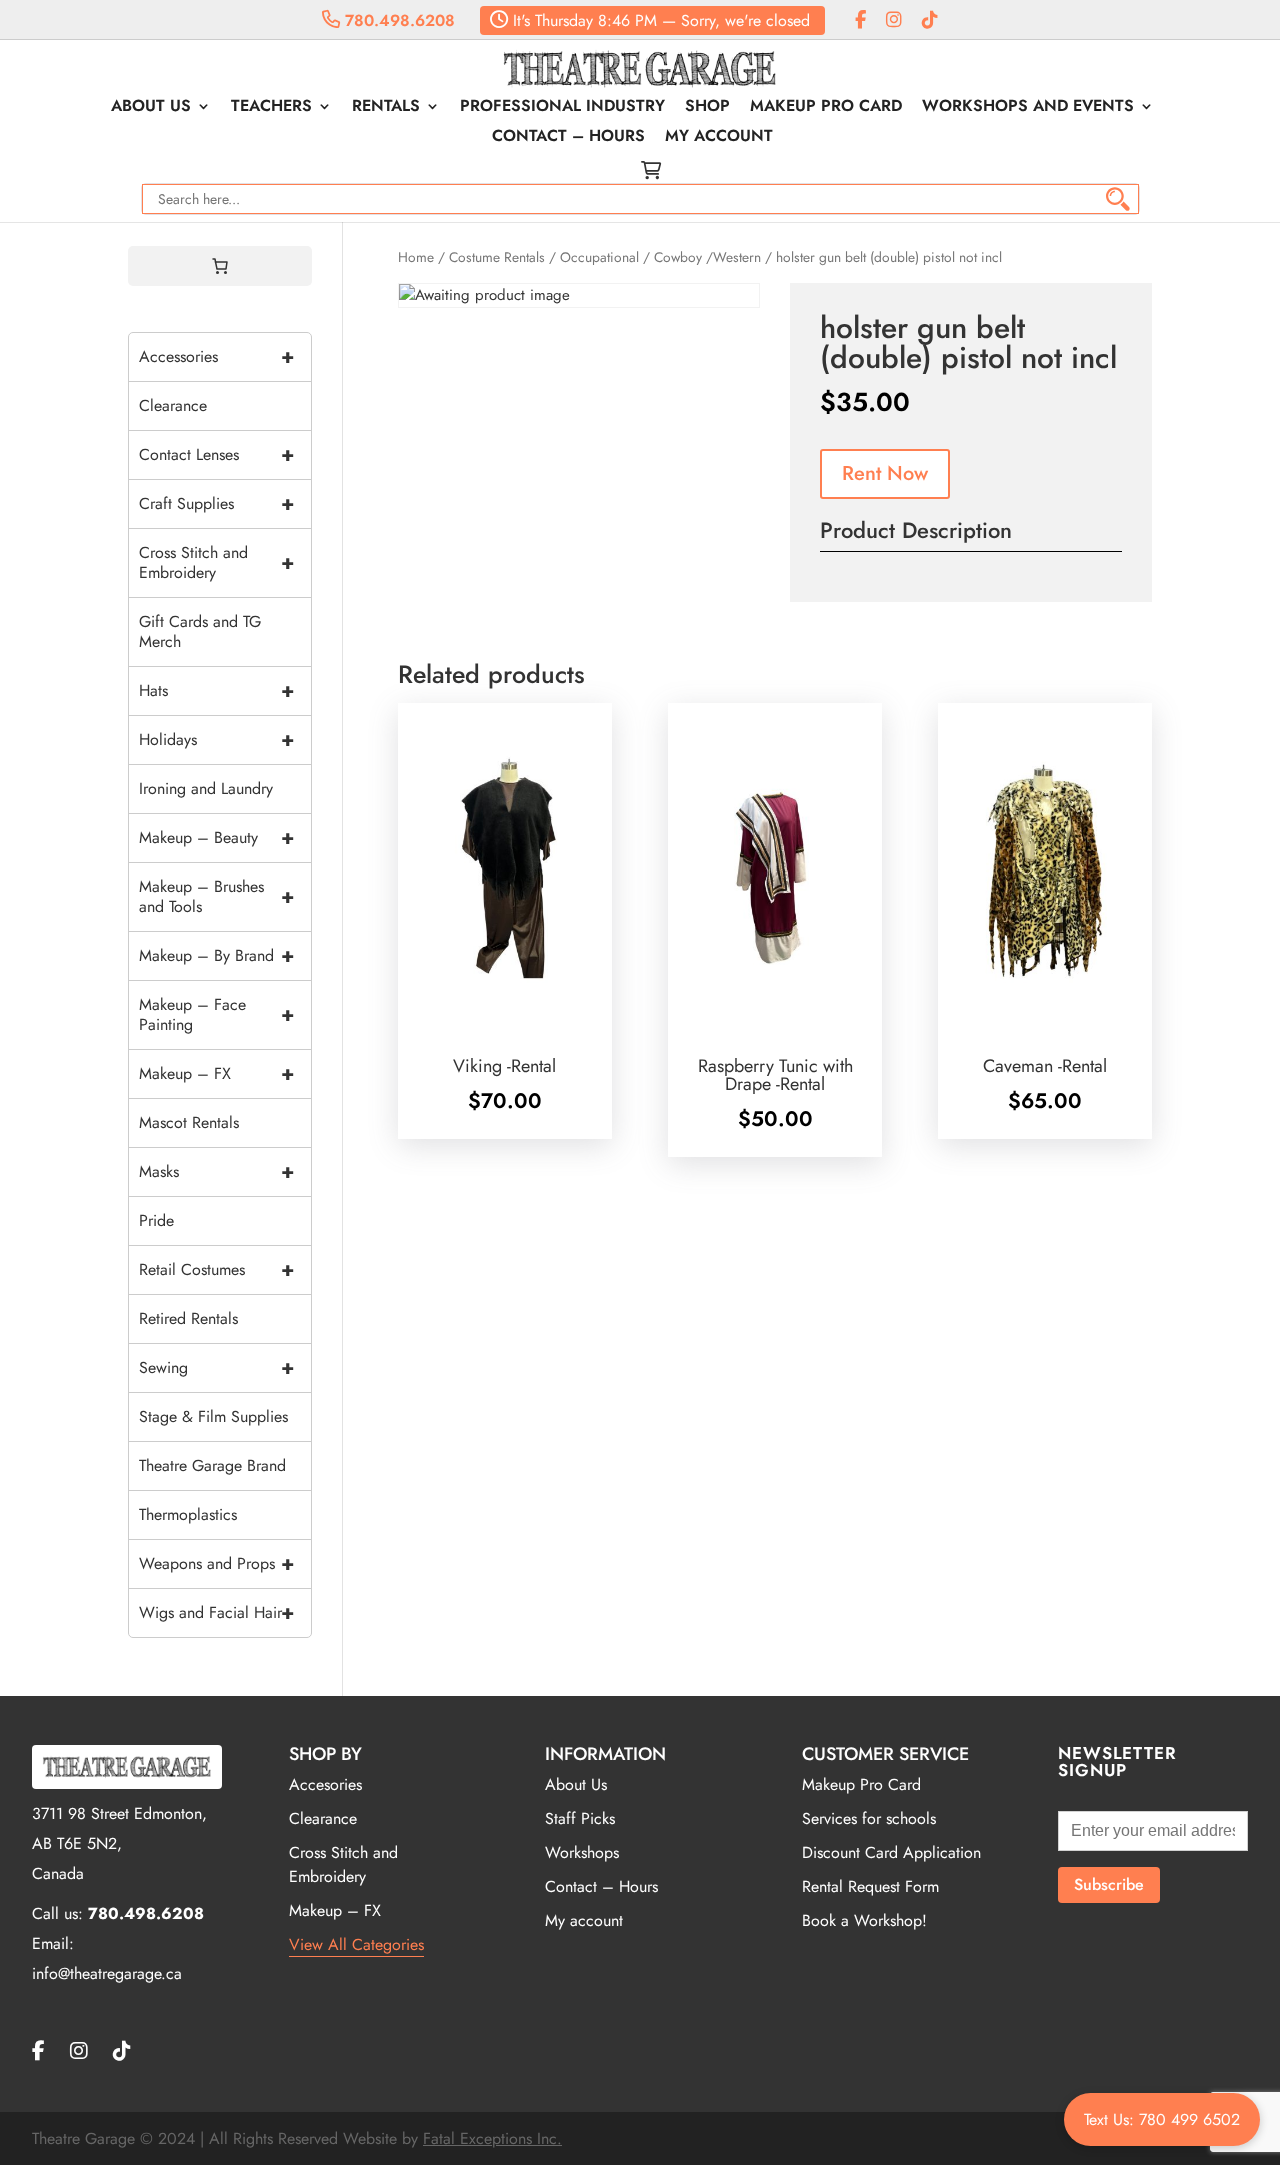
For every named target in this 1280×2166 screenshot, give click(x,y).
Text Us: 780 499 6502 (1162, 2119)
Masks (216, 1171)
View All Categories (356, 1944)
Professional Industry (562, 108)
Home (416, 257)
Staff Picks (580, 1818)
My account (719, 138)
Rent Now (885, 473)
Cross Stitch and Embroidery (216, 562)
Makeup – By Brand (216, 955)
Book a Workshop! (864, 1920)
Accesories (325, 1784)
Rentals (386, 108)
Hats (216, 690)
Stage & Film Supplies (213, 1416)
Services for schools (869, 1818)
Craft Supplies (216, 503)
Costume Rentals (497, 257)
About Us (151, 108)
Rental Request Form (870, 1886)
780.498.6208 (397, 20)
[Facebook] (860, 20)
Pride (156, 1220)
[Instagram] (894, 20)
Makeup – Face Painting (216, 1014)
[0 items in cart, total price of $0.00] (220, 266)
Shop (707, 108)
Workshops (582, 1852)
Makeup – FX (216, 1073)
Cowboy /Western (707, 257)
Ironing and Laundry (206, 788)
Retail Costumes (216, 1269)
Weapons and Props (216, 1563)
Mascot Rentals (189, 1122)
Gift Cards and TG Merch (200, 631)
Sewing (216, 1367)
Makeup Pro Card (826, 108)
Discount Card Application (891, 1852)
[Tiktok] (930, 20)
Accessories (216, 356)
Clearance (173, 405)
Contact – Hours (568, 138)
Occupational (599, 257)
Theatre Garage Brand (212, 1465)
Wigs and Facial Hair (216, 1612)
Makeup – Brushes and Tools (216, 896)
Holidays (216, 739)
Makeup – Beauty (216, 837)
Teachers (271, 108)
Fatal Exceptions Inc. (492, 2138)
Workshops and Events (1028, 108)
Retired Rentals (188, 1318)
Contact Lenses (216, 454)
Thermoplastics (188, 1514)
